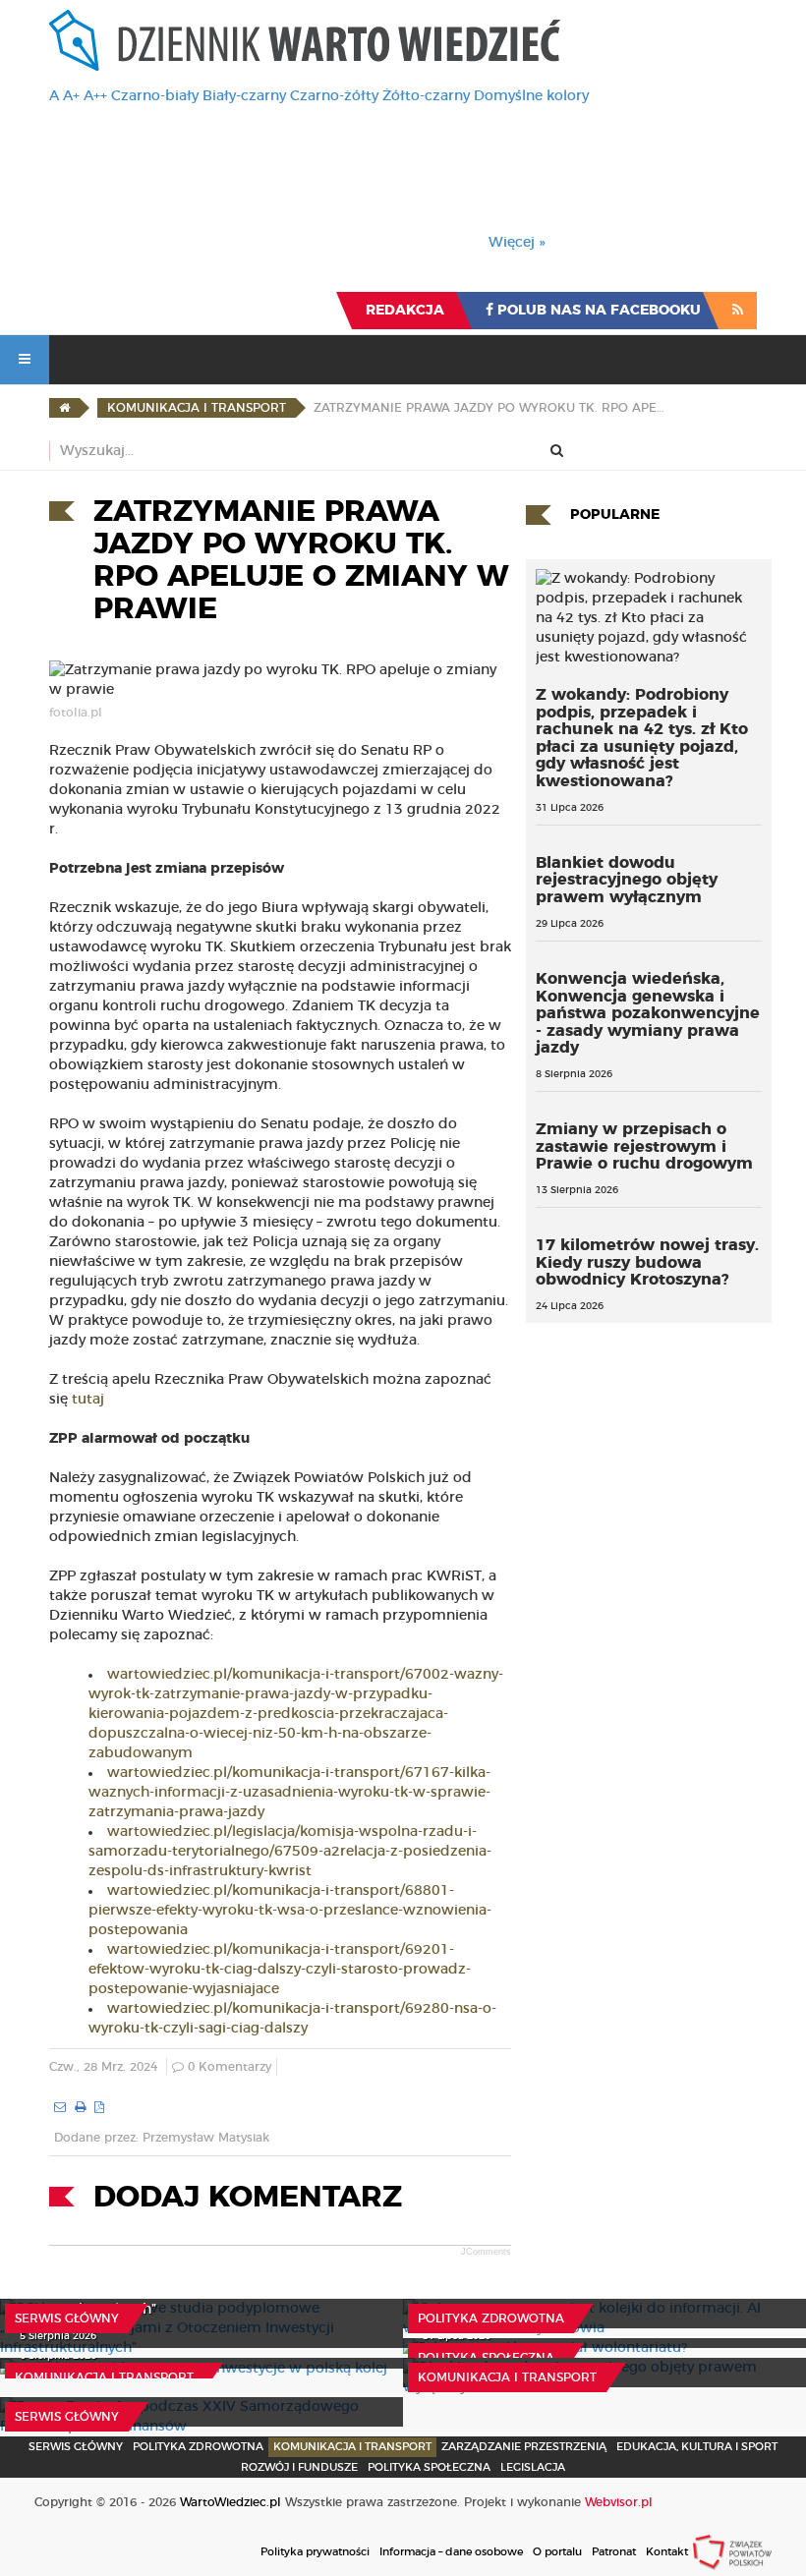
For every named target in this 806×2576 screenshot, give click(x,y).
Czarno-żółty (334, 96)
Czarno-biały (155, 96)
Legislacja (533, 2467)
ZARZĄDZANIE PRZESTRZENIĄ (524, 2447)
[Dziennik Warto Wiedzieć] (305, 40)
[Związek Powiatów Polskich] (732, 2551)
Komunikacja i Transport (104, 2377)
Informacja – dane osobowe (451, 2552)
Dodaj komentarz (248, 2198)
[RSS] (738, 311)
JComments (486, 2252)
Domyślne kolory (531, 96)
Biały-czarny (244, 96)
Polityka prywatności (315, 2552)
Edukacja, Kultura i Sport (697, 2447)
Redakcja (405, 311)
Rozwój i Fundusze (299, 2467)
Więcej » (517, 243)
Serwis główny (67, 2318)
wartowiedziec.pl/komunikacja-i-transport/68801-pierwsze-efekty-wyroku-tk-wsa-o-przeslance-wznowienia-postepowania (290, 1911)
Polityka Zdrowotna (491, 2318)
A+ (71, 96)
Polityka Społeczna (486, 2358)
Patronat (614, 2552)
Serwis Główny (76, 2447)
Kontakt (667, 2552)
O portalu (557, 2552)
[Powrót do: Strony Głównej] (64, 408)
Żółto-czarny (426, 96)
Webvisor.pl (619, 2502)
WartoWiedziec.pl (230, 2502)
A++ (95, 96)
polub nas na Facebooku (597, 311)
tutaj (88, 1400)
